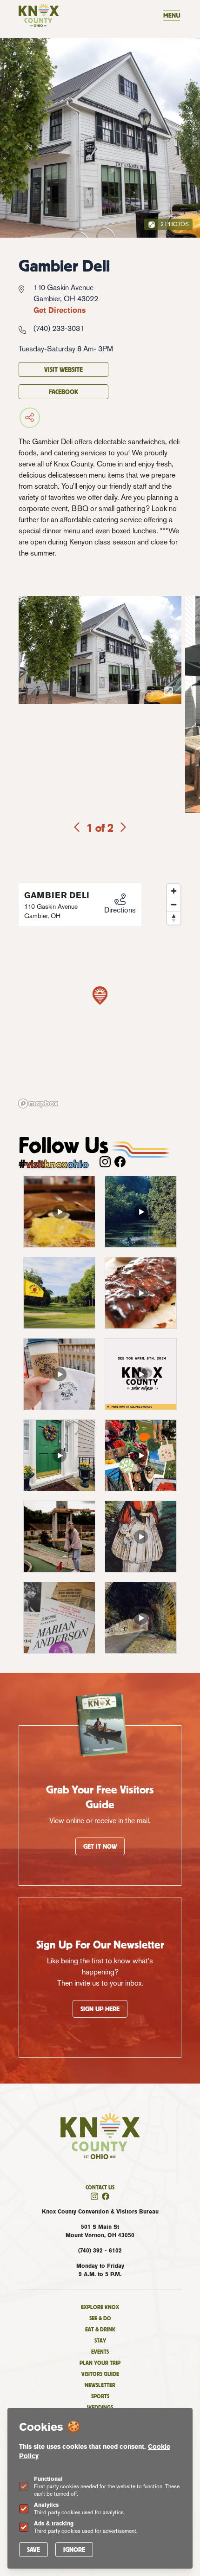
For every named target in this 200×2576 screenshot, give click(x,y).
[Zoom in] (174, 891)
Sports (100, 2396)
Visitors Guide (100, 2374)
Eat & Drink (100, 2329)
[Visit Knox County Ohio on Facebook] (120, 1162)
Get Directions (60, 310)
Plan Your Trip (100, 2363)
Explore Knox (100, 2307)
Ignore (74, 2550)
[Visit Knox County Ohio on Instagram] (105, 1162)
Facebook (63, 392)
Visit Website (63, 369)
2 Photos (174, 224)
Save (33, 2550)
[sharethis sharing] (63, 418)
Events (100, 2352)
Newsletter (100, 2385)
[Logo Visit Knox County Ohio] (39, 15)
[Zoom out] (174, 904)
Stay (100, 2340)
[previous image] (77, 828)
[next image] (123, 828)
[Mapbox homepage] (38, 1104)
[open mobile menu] (172, 15)
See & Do (100, 2318)
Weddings (100, 2407)
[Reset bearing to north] (174, 918)
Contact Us (100, 2187)
